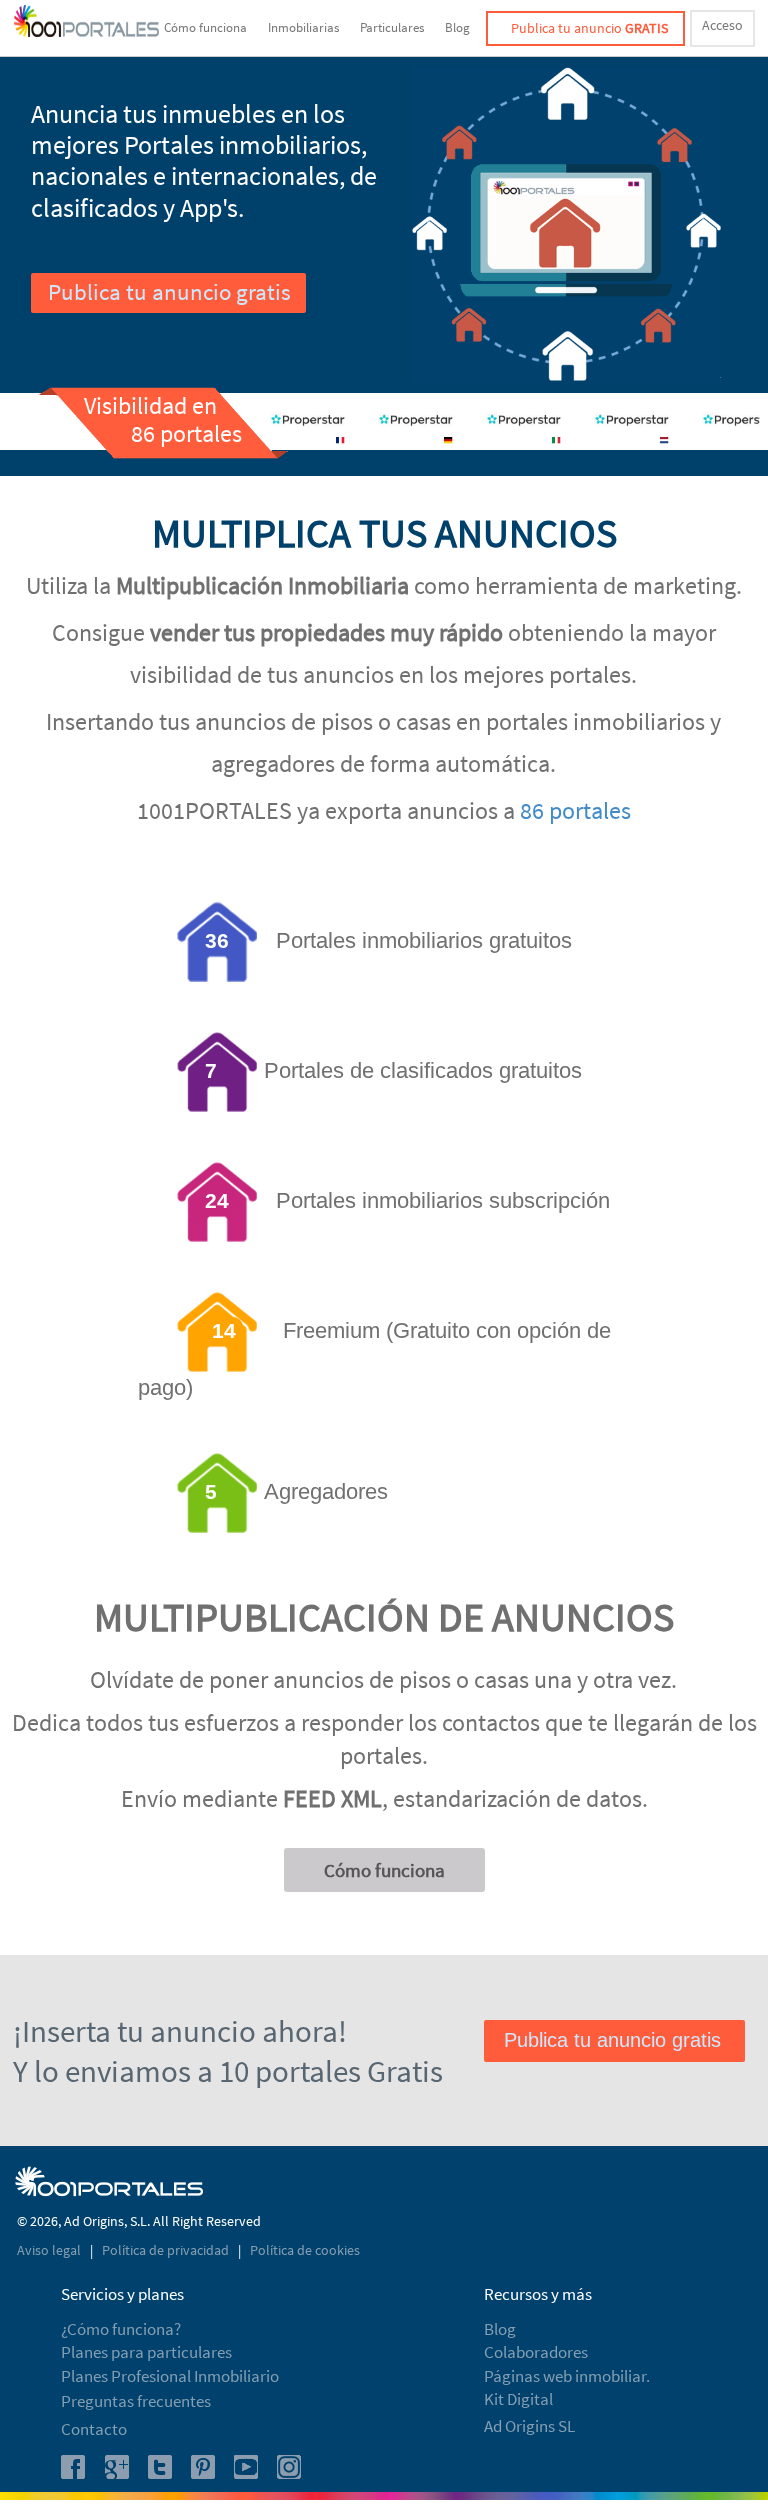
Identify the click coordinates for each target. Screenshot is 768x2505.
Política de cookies (305, 2250)
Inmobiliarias (303, 27)
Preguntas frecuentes (136, 2401)
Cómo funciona (205, 27)
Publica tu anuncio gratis (169, 291)
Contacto (94, 2429)
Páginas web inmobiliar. (567, 2376)
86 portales (575, 810)
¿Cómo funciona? (121, 2329)
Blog (457, 27)
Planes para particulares (146, 2352)
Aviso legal (50, 2250)
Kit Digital (518, 2399)
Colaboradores (536, 2352)
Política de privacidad (167, 2250)
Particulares (392, 27)
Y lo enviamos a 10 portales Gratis (228, 2070)
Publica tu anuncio (589, 28)
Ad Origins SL (529, 2426)
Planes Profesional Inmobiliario (170, 2376)
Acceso (722, 25)
